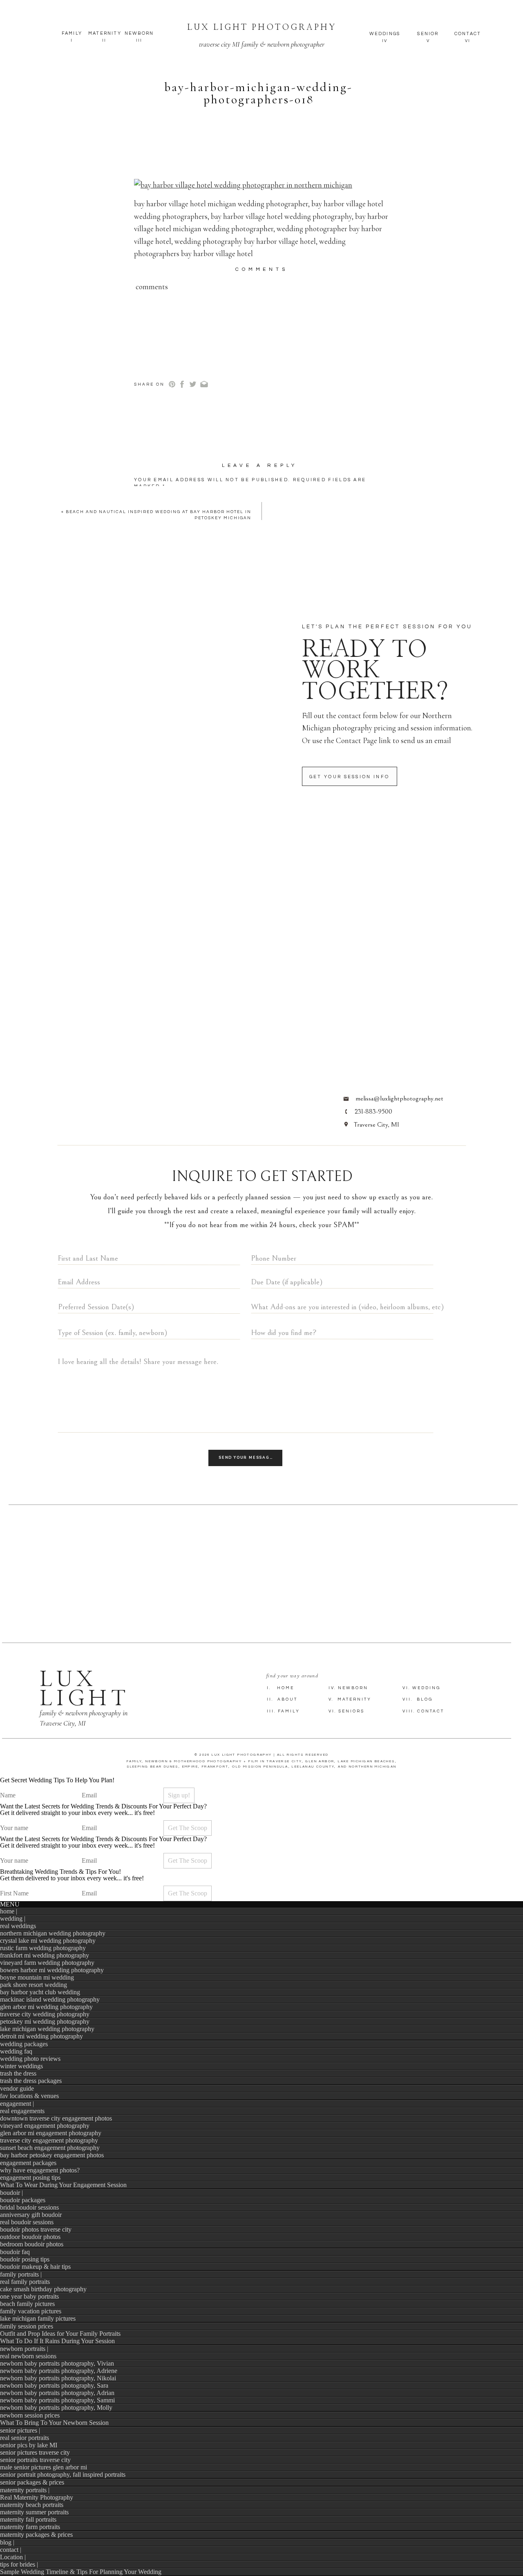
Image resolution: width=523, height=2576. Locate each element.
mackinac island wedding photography (50, 1999)
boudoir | (11, 2193)
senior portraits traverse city (35, 2460)
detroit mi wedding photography (41, 2036)
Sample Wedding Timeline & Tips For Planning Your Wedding (81, 2572)
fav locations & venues (29, 2096)
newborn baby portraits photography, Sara (54, 2385)
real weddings (18, 1926)
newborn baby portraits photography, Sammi (57, 2400)
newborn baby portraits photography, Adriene (59, 2371)
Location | (13, 2557)
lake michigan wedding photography (47, 2029)
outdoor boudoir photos (30, 2237)
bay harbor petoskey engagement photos (52, 2155)
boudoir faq (15, 2252)
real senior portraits (25, 2438)
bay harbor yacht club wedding (40, 1992)
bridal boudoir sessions (29, 2207)
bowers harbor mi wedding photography (52, 1970)
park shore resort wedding (34, 1985)
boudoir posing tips (25, 2259)
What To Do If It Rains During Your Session (57, 2341)
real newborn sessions (28, 2356)
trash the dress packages (31, 2081)
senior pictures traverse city (35, 2452)
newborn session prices (30, 2415)
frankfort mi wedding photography (45, 1955)
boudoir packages (23, 2200)
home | (9, 1911)
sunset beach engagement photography (50, 2148)
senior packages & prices (32, 2482)
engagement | (17, 2104)
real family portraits (25, 2282)
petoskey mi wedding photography (45, 2021)
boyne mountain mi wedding (37, 1977)
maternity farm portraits (30, 2527)
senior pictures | (20, 2430)
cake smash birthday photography (43, 2289)
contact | (11, 2550)
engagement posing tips (30, 2178)
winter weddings (21, 2066)
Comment (153, 500)
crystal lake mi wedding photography (48, 1941)
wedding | (13, 1919)
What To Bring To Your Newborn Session (54, 2423)
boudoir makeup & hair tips (35, 2267)
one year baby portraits (29, 2296)
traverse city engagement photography (49, 2140)
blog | (7, 2542)
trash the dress (18, 2073)
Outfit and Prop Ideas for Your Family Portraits (60, 2334)
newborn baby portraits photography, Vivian (57, 2363)
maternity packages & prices (36, 2535)
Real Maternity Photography (37, 2497)
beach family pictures (27, 2304)
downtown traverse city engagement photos (56, 2118)
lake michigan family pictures (38, 2318)
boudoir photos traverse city (36, 2229)
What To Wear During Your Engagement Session (63, 2185)
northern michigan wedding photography (53, 1933)
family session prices (27, 2326)
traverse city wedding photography (45, 2014)
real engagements (22, 2111)
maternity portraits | (25, 2490)
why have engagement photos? (40, 2170)
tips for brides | (19, 2564)
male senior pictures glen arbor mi (44, 2467)
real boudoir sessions (27, 2222)
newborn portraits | (24, 2349)
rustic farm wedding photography (43, 1948)
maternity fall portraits (28, 2519)
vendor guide (17, 2088)
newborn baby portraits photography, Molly (56, 2407)
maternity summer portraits (34, 2512)
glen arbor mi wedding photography (46, 2007)
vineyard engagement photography (45, 2126)
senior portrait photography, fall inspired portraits (63, 2474)
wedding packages (24, 2044)
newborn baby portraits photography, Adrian (57, 2393)
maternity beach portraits (32, 2505)
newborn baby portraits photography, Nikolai (58, 2378)
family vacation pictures (31, 2311)
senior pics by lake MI (29, 2445)
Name (146, 570)
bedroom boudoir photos (32, 2244)
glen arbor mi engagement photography (51, 2133)
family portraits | (21, 2274)
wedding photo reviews (30, 2059)
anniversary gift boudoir (31, 2215)
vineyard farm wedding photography (47, 1963)
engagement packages (28, 2163)
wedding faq (16, 2051)
